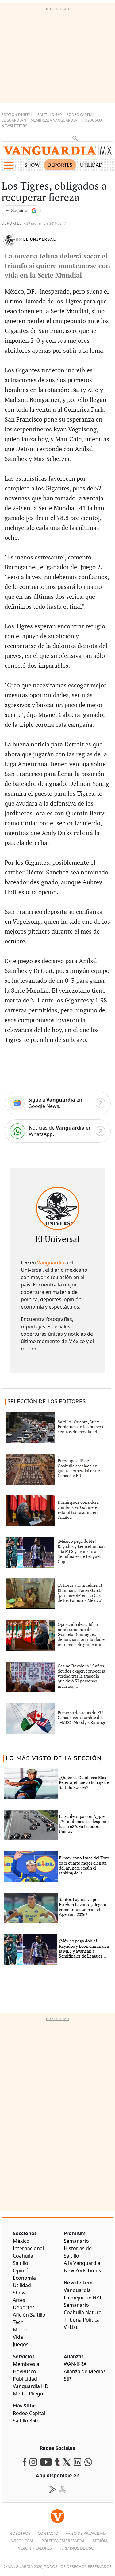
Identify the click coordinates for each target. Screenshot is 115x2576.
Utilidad (91, 165)
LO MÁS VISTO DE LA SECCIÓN (54, 1758)
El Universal (40, 239)
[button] (8, 166)
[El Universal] (58, 1208)
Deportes (60, 165)
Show (32, 165)
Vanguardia (51, 1262)
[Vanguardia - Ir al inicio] (57, 152)
